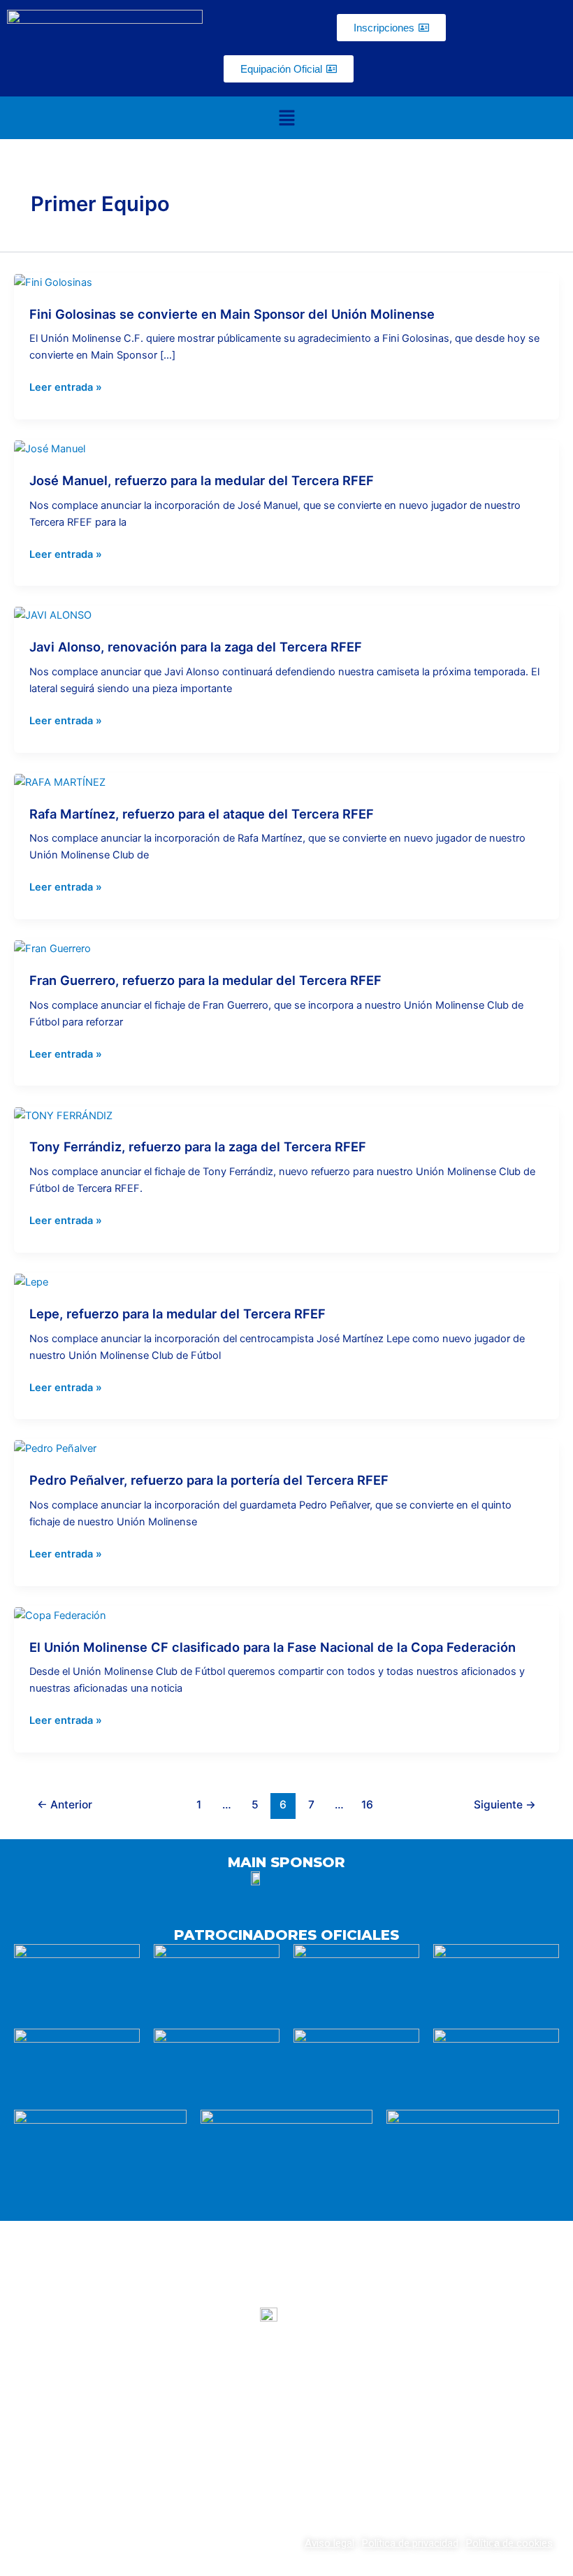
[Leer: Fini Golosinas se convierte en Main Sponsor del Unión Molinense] (53, 282)
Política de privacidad (410, 2543)
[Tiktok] (321, 2458)
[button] (286, 118)
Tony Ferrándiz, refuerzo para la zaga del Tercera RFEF (198, 1146)
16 (367, 1805)
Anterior (65, 1805)
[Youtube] (252, 2458)
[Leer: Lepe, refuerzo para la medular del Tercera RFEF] (31, 1281)
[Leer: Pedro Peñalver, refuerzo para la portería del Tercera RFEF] (55, 1448)
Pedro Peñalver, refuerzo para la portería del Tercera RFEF (209, 1480)
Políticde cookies (509, 2543)
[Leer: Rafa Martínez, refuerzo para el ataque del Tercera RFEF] (60, 782)
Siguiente (505, 1805)
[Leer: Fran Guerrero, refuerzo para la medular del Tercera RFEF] (52, 948)
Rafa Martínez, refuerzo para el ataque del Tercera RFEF (202, 814)
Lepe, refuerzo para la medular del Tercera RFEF (177, 1314)
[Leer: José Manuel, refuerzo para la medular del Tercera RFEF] (50, 448)
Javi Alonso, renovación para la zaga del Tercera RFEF (196, 647)
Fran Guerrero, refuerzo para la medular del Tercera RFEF (205, 980)
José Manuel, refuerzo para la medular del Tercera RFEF (202, 480)
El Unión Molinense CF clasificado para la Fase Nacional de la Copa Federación (273, 1647)
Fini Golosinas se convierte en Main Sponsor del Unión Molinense (232, 314)
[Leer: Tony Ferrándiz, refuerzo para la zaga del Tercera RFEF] (63, 1115)
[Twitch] (286, 2458)
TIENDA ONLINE (473, 2396)
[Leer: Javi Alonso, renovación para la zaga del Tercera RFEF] (53, 614)
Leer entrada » (66, 387)
